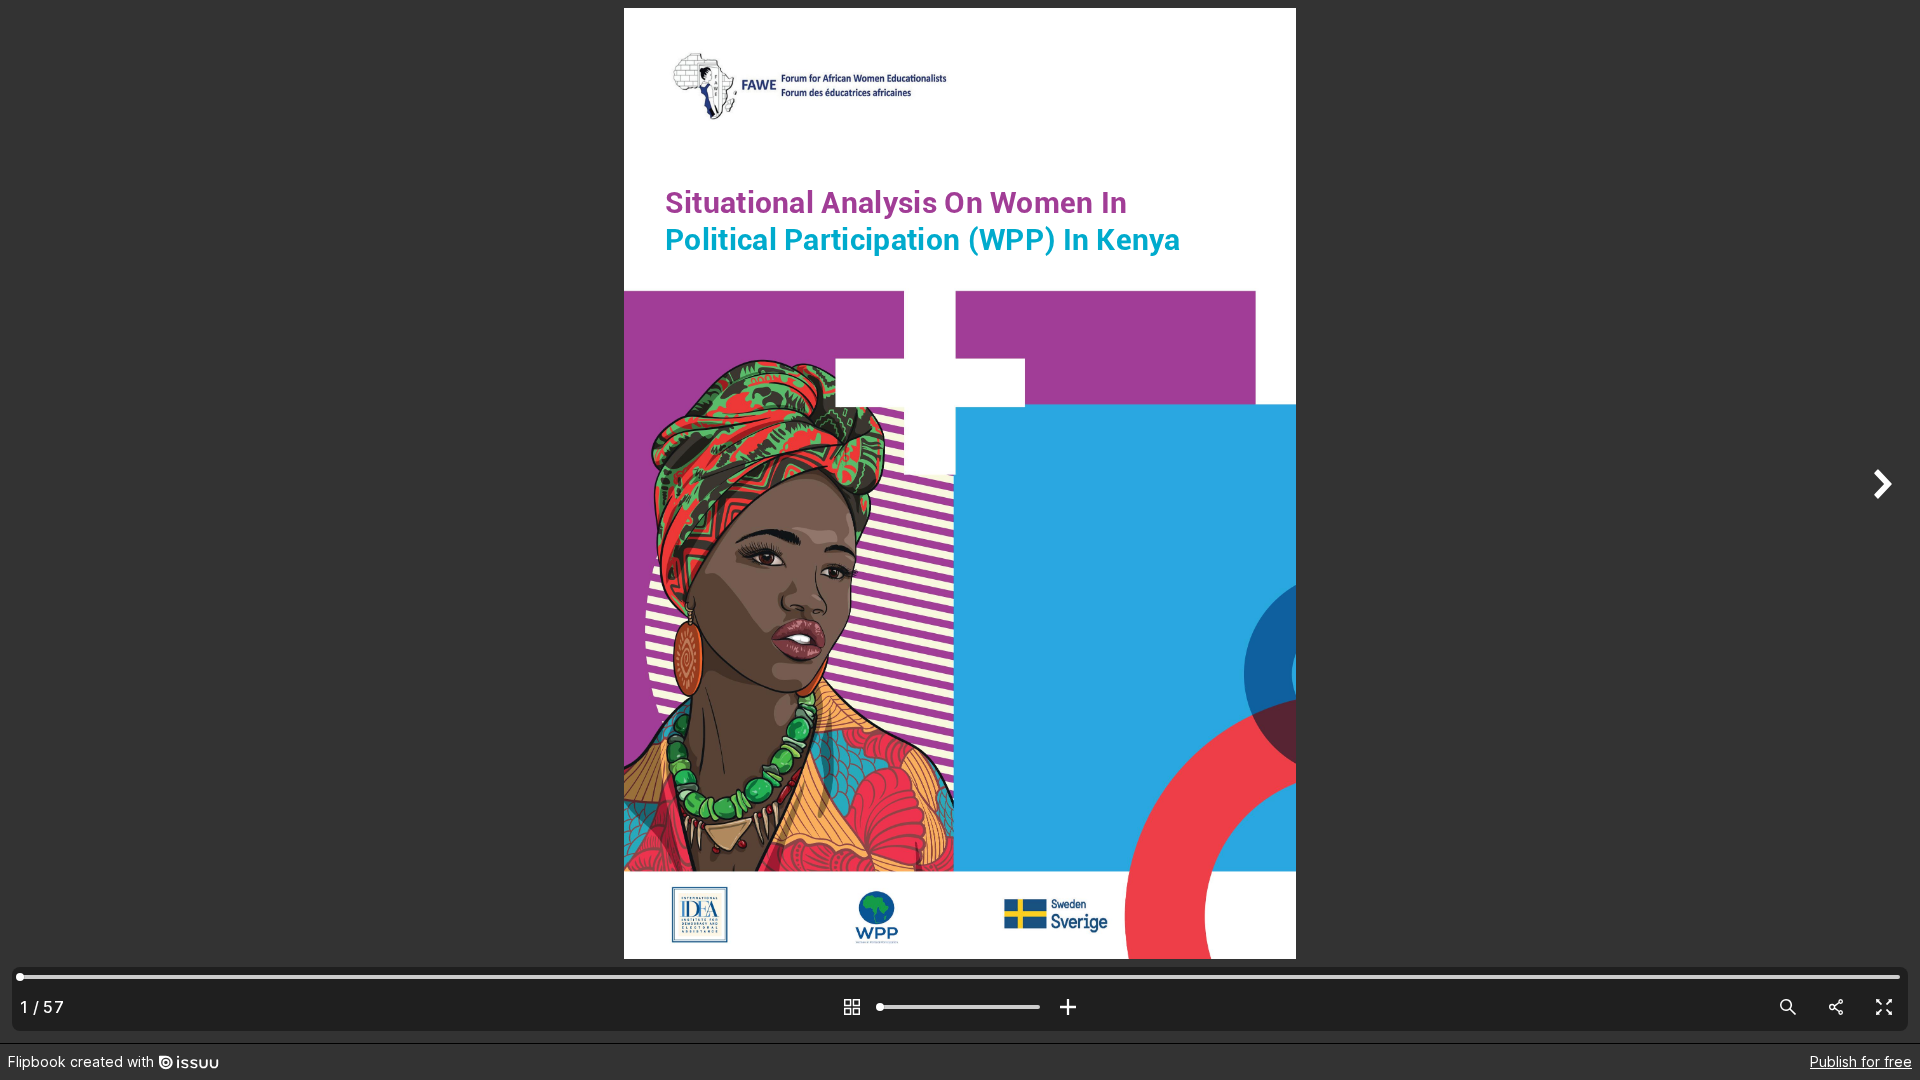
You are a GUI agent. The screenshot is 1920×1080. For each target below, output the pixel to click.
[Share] (1836, 1007)
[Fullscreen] (1884, 1007)
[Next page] (1880, 521)
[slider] (960, 1007)
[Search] (1788, 1007)
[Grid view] (852, 1007)
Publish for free (1861, 1061)
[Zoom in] (1068, 1007)
